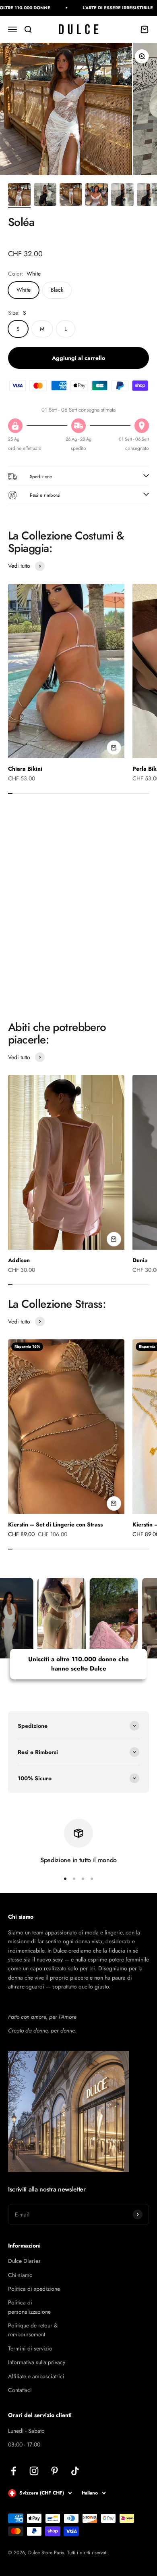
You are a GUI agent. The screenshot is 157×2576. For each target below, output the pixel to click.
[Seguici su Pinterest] (55, 2471)
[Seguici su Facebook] (13, 2471)
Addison (19, 1260)
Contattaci (20, 2390)
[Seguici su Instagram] (34, 2471)
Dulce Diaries (24, 2261)
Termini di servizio (30, 2348)
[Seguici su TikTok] (75, 2471)
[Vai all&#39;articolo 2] (45, 196)
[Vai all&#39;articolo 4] (97, 196)
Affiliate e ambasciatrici (36, 2376)
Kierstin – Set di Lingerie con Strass (55, 1524)
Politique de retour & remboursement (33, 2330)
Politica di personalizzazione (29, 2307)
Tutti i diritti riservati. (88, 2553)
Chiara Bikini (25, 769)
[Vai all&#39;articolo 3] (71, 196)
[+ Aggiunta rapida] (114, 748)
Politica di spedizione (34, 2289)
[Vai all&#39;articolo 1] (19, 196)
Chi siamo (20, 2275)
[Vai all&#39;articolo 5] (122, 196)
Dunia (140, 1260)
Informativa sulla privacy (37, 2362)
